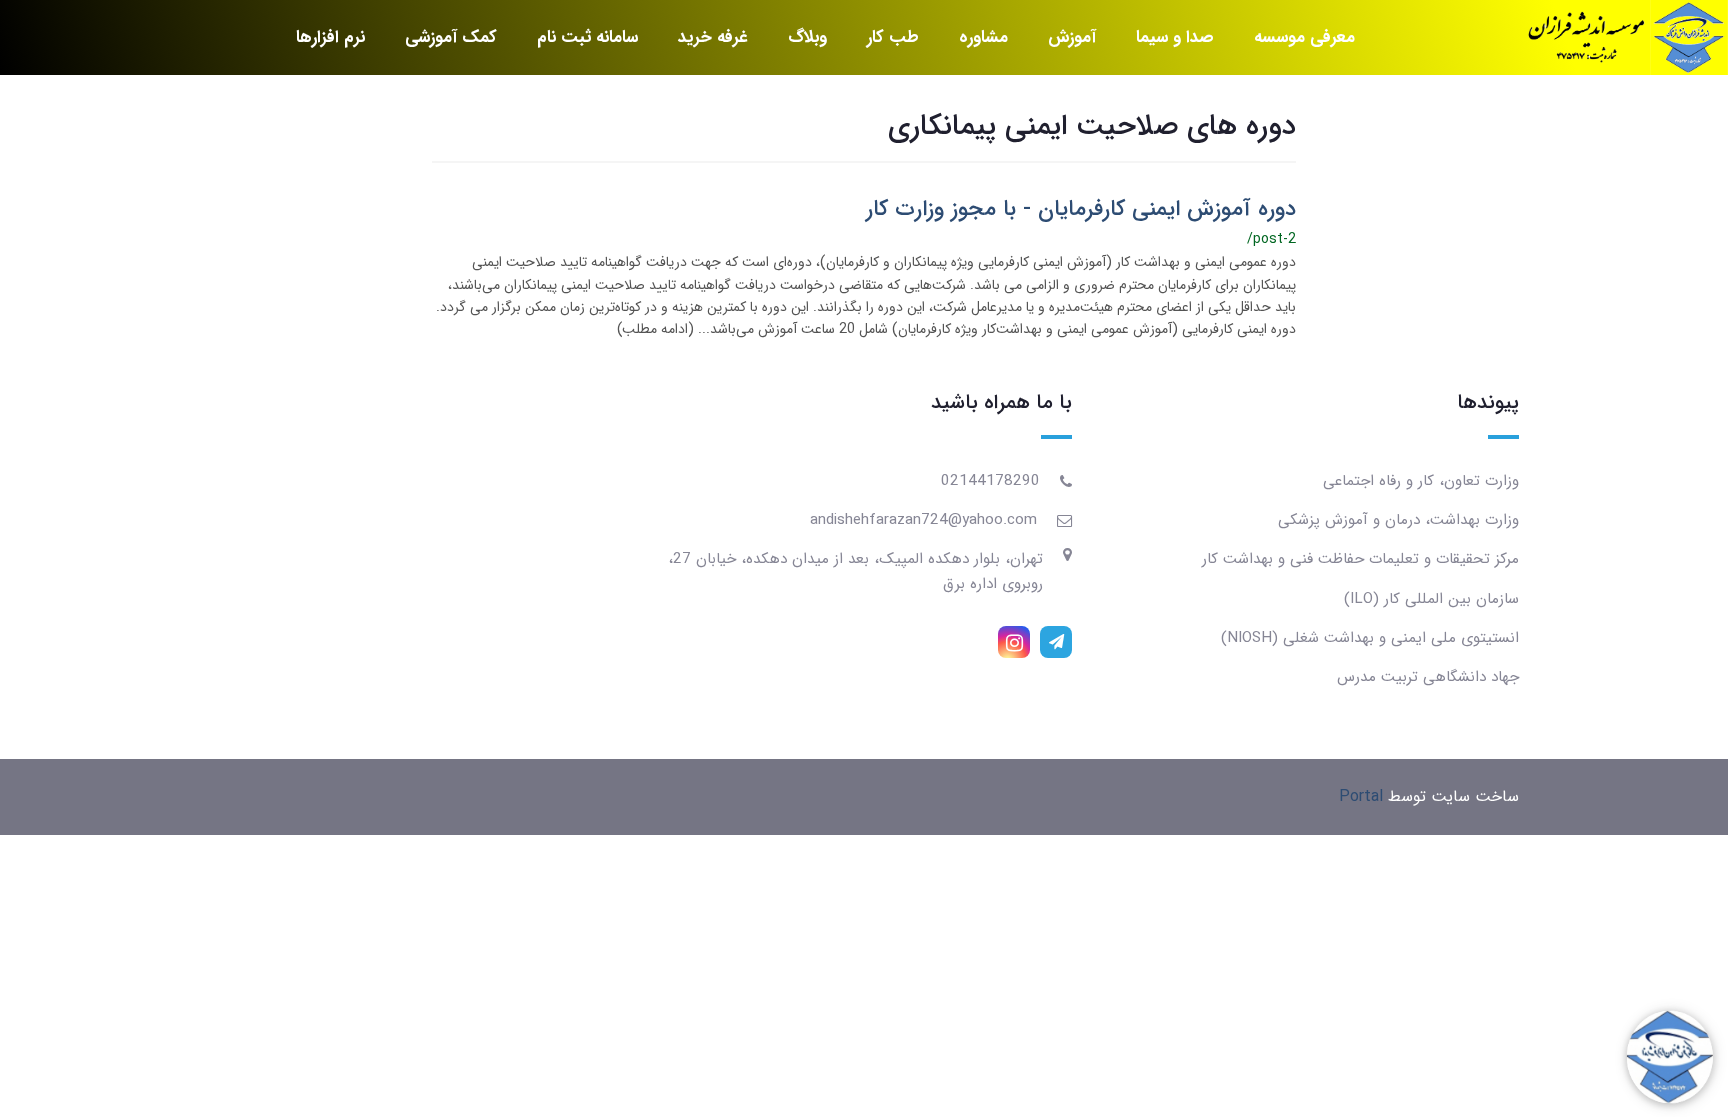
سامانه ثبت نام (587, 37)
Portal (1361, 796)
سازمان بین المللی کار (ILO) (1431, 599)
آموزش (1072, 37)
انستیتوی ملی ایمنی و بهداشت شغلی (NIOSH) (1370, 638)
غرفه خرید (713, 37)
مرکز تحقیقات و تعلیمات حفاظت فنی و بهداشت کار (1360, 559)
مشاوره (983, 37)
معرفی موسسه (1304, 37)
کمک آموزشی (451, 37)
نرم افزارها (330, 37)
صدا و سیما (1175, 37)
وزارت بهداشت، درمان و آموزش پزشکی (1398, 520)
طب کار (893, 37)
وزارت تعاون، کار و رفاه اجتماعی (1421, 481)
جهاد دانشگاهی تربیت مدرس (1428, 677)
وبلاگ (807, 37)
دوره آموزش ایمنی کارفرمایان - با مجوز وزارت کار (1081, 209)
